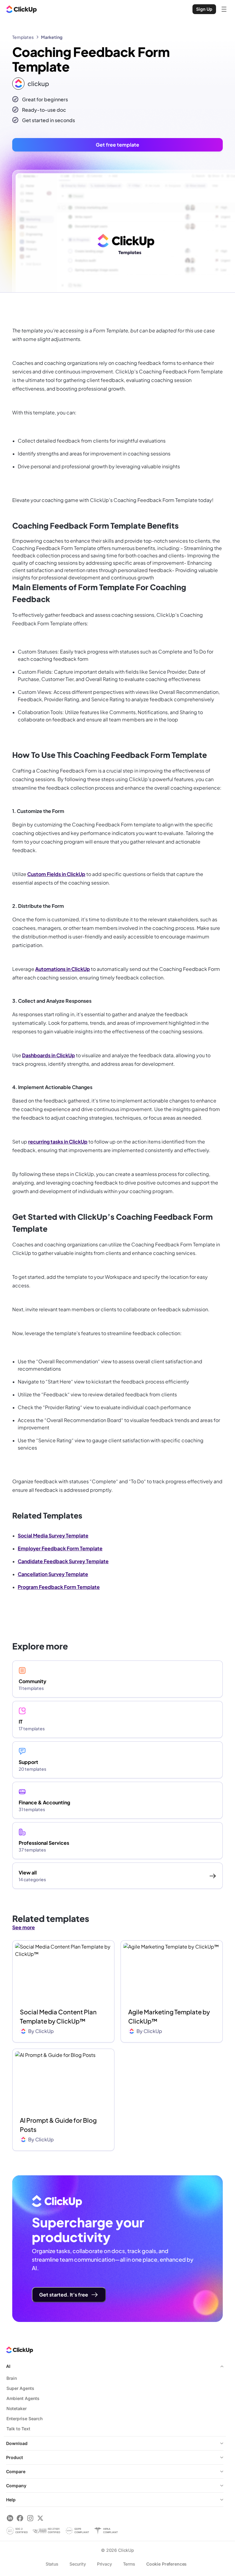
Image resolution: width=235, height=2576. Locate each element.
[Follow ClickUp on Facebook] (20, 2518)
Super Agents (20, 2388)
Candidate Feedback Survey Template (63, 1561)
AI (8, 2366)
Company (16, 2486)
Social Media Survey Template (53, 1535)
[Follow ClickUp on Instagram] (30, 2518)
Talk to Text (18, 2429)
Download (17, 2443)
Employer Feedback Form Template (60, 1548)
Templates (23, 37)
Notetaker (17, 2408)
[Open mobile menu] (224, 9)
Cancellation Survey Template (53, 1574)
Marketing (52, 37)
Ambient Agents (23, 2398)
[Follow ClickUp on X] (40, 2518)
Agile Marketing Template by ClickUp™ (169, 2016)
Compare (16, 2471)
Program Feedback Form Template (59, 1587)
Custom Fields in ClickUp (56, 874)
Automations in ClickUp (63, 969)
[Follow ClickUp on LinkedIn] (10, 2518)
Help (11, 2500)
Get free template (117, 145)
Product (15, 2457)
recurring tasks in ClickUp (58, 1142)
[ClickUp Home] (21, 9)
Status (52, 2564)
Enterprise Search (24, 2419)
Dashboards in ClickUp (48, 1055)
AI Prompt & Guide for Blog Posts (58, 2125)
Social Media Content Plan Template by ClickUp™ (58, 2016)
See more (24, 1927)
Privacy (104, 2564)
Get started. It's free (64, 2295)
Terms (129, 2564)
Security (78, 2564)
